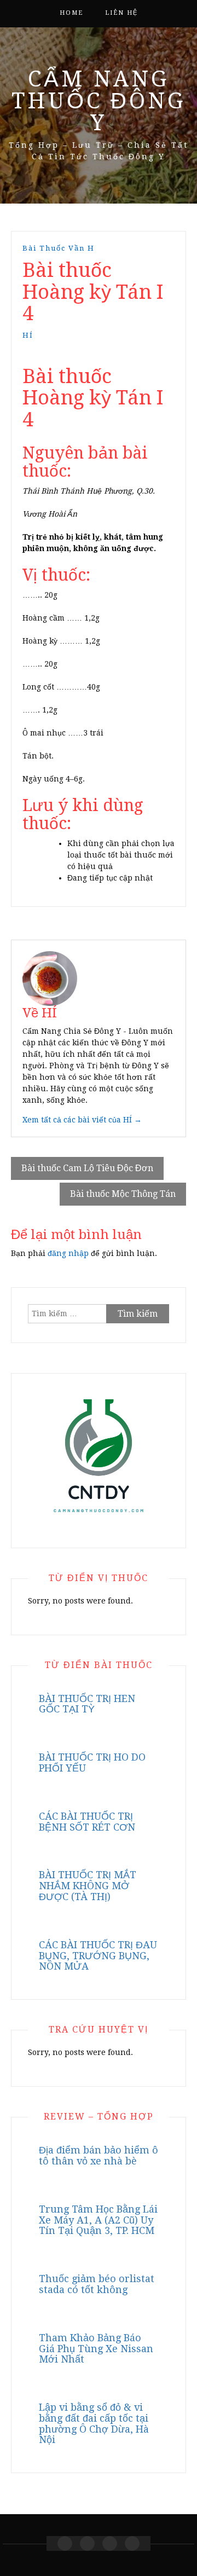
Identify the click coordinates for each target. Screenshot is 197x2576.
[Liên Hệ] (110, 2543)
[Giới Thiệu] (87, 2543)
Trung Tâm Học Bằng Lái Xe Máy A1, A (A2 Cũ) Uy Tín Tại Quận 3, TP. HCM (98, 2220)
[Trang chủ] (65, 2543)
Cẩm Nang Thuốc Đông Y (99, 101)
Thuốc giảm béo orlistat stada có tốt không (97, 2284)
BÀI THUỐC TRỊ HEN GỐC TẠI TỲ (87, 1704)
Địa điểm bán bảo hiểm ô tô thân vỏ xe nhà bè (99, 2155)
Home (71, 13)
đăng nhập (68, 1253)
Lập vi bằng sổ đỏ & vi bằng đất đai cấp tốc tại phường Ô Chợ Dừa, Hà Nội (94, 2423)
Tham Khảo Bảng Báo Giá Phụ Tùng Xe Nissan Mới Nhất (96, 2349)
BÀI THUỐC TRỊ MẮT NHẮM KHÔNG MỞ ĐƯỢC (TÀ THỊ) (88, 1886)
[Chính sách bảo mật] (132, 2543)
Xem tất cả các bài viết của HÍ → (82, 1120)
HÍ (28, 335)
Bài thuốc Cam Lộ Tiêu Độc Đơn (87, 1168)
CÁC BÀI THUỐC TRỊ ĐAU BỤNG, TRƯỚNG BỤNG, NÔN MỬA (98, 1956)
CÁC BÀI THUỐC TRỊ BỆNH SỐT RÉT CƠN (87, 1822)
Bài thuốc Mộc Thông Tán (123, 1194)
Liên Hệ (121, 13)
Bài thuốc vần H (59, 248)
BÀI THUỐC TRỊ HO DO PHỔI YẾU (92, 1762)
